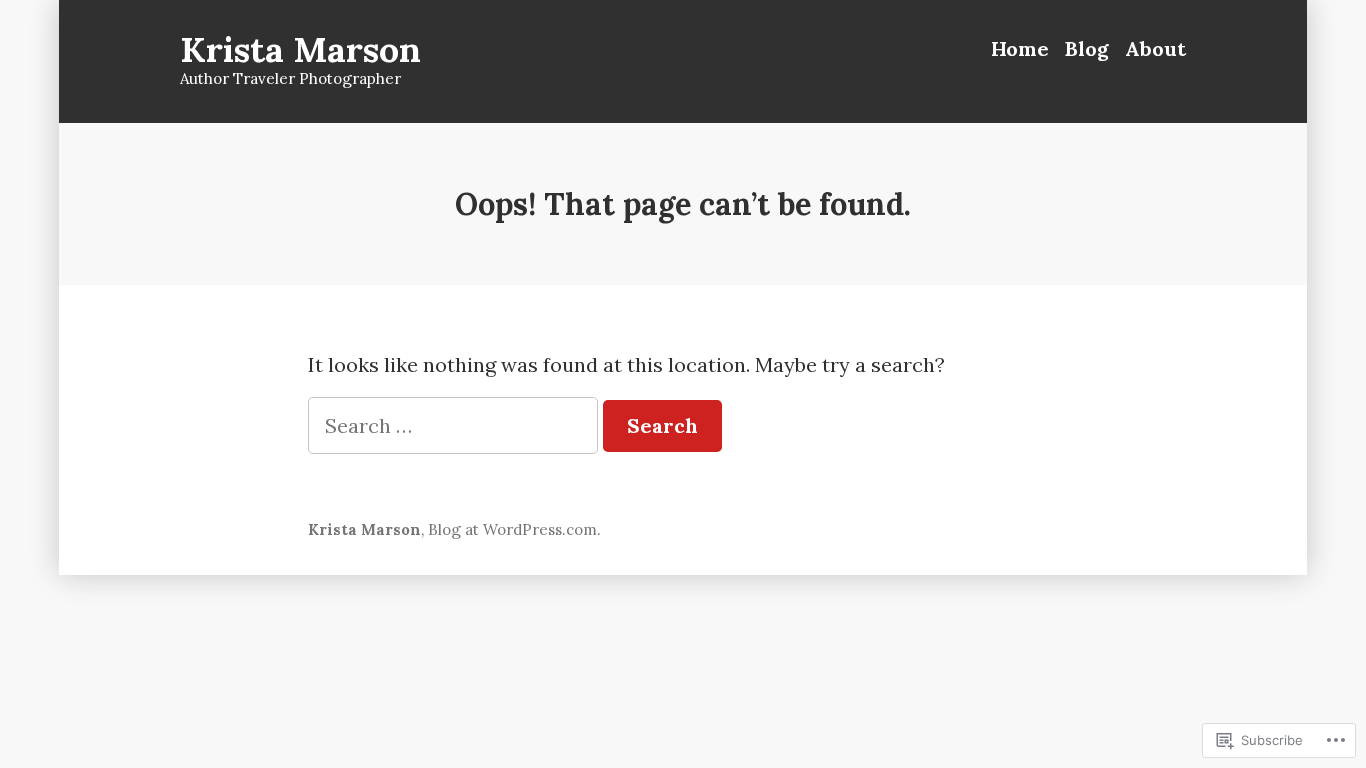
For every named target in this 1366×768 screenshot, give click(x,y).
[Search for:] (455, 425)
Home (1020, 48)
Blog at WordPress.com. (514, 529)
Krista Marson (300, 49)
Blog (1087, 48)
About (1155, 48)
